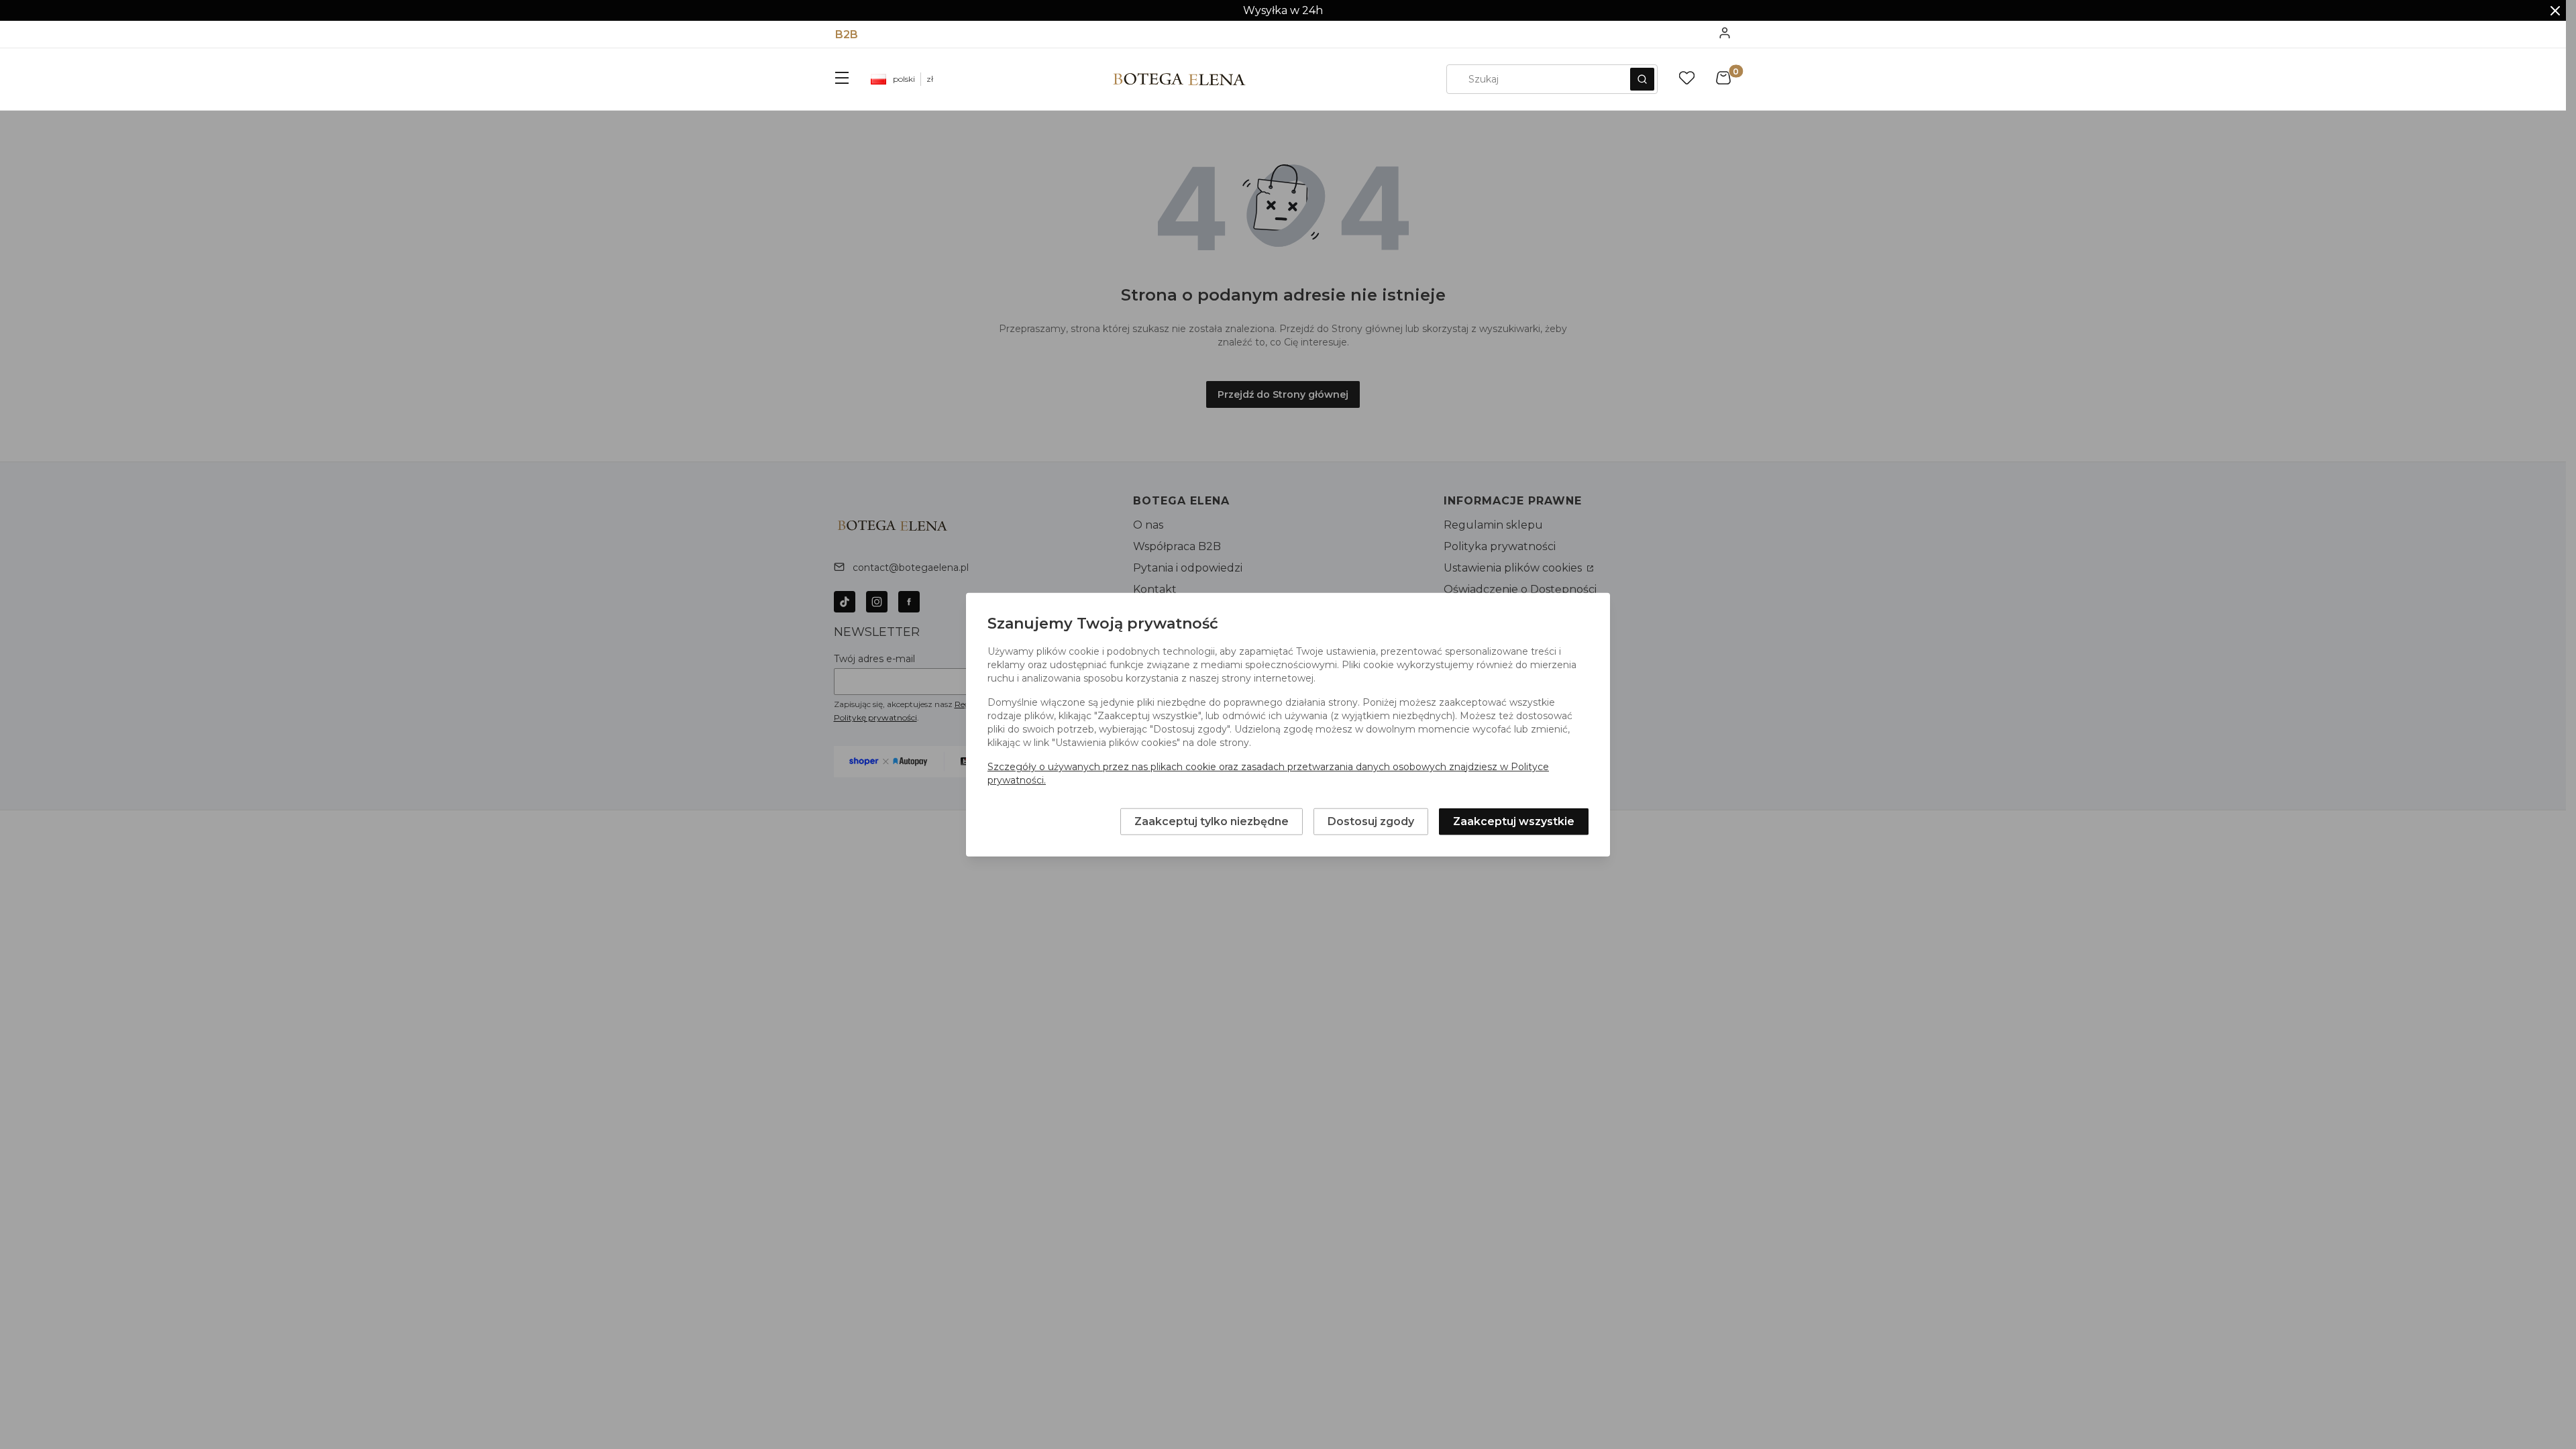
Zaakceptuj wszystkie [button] (1514, 821)
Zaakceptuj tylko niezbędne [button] (1212, 821)
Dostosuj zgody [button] (1371, 821)
